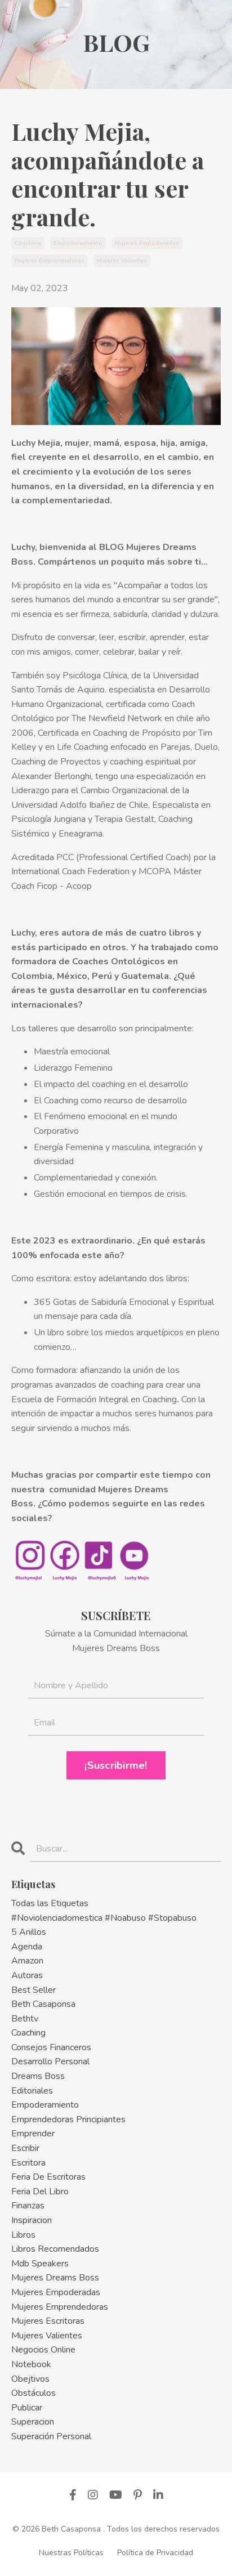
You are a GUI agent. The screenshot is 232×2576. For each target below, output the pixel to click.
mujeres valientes (122, 261)
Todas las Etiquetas (50, 1903)
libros (23, 2235)
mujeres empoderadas (147, 243)
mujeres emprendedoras (50, 261)
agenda (27, 1947)
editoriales (32, 2091)
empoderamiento (78, 243)
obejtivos (30, 2379)
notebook (31, 2364)
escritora (28, 2163)
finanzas (28, 2206)
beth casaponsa (43, 2004)
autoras (27, 1975)
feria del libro (40, 2192)
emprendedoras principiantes (68, 2119)
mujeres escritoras (48, 2321)
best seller (34, 1990)
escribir (25, 2148)
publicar (27, 2408)
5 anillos (29, 1932)
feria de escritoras (48, 2177)
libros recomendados (55, 2249)
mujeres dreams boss (55, 2278)
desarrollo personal (50, 2061)
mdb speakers (40, 2264)
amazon (27, 1961)
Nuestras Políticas (71, 2553)
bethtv (25, 2019)
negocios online (43, 2350)
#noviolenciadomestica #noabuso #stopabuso (104, 1918)
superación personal (51, 2436)
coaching (28, 243)
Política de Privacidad (155, 2553)
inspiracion (32, 2220)
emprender (33, 2134)
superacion (33, 2422)
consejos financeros (51, 2047)
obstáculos (34, 2393)
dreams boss (38, 2076)
